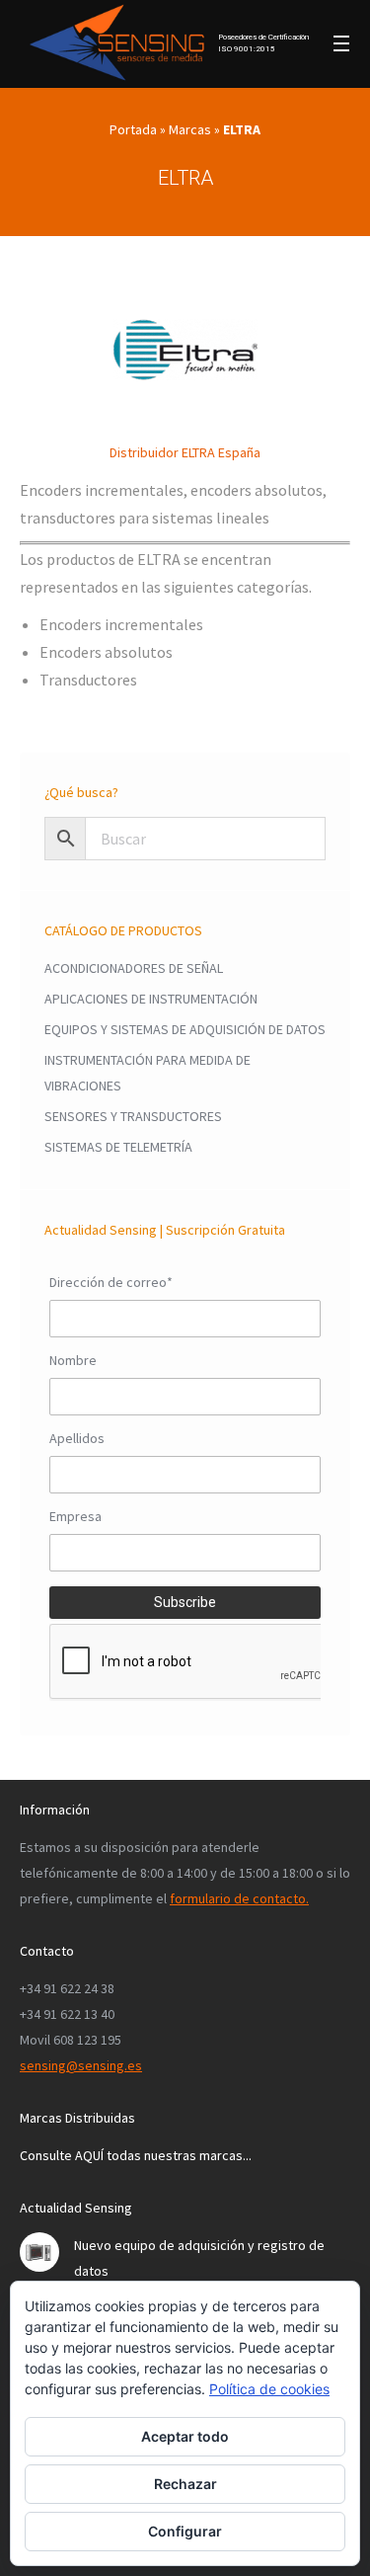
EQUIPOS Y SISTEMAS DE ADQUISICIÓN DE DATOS (185, 1029)
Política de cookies (269, 2389)
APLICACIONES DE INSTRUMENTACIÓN (151, 999)
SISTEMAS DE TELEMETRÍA (118, 1147)
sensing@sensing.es (81, 2065)
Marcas (190, 129)
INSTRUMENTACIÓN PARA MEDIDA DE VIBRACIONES (148, 1073)
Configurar (185, 2531)
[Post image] (39, 2252)
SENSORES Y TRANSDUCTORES (133, 1116)
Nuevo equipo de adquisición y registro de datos (199, 2258)
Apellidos (77, 1438)
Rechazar (185, 2484)
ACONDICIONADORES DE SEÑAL (134, 968)
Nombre (73, 1360)
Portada (133, 129)
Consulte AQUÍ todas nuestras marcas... (136, 2155)
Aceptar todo (185, 2436)
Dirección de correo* (111, 1282)
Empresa (75, 1516)
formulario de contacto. (239, 1898)
